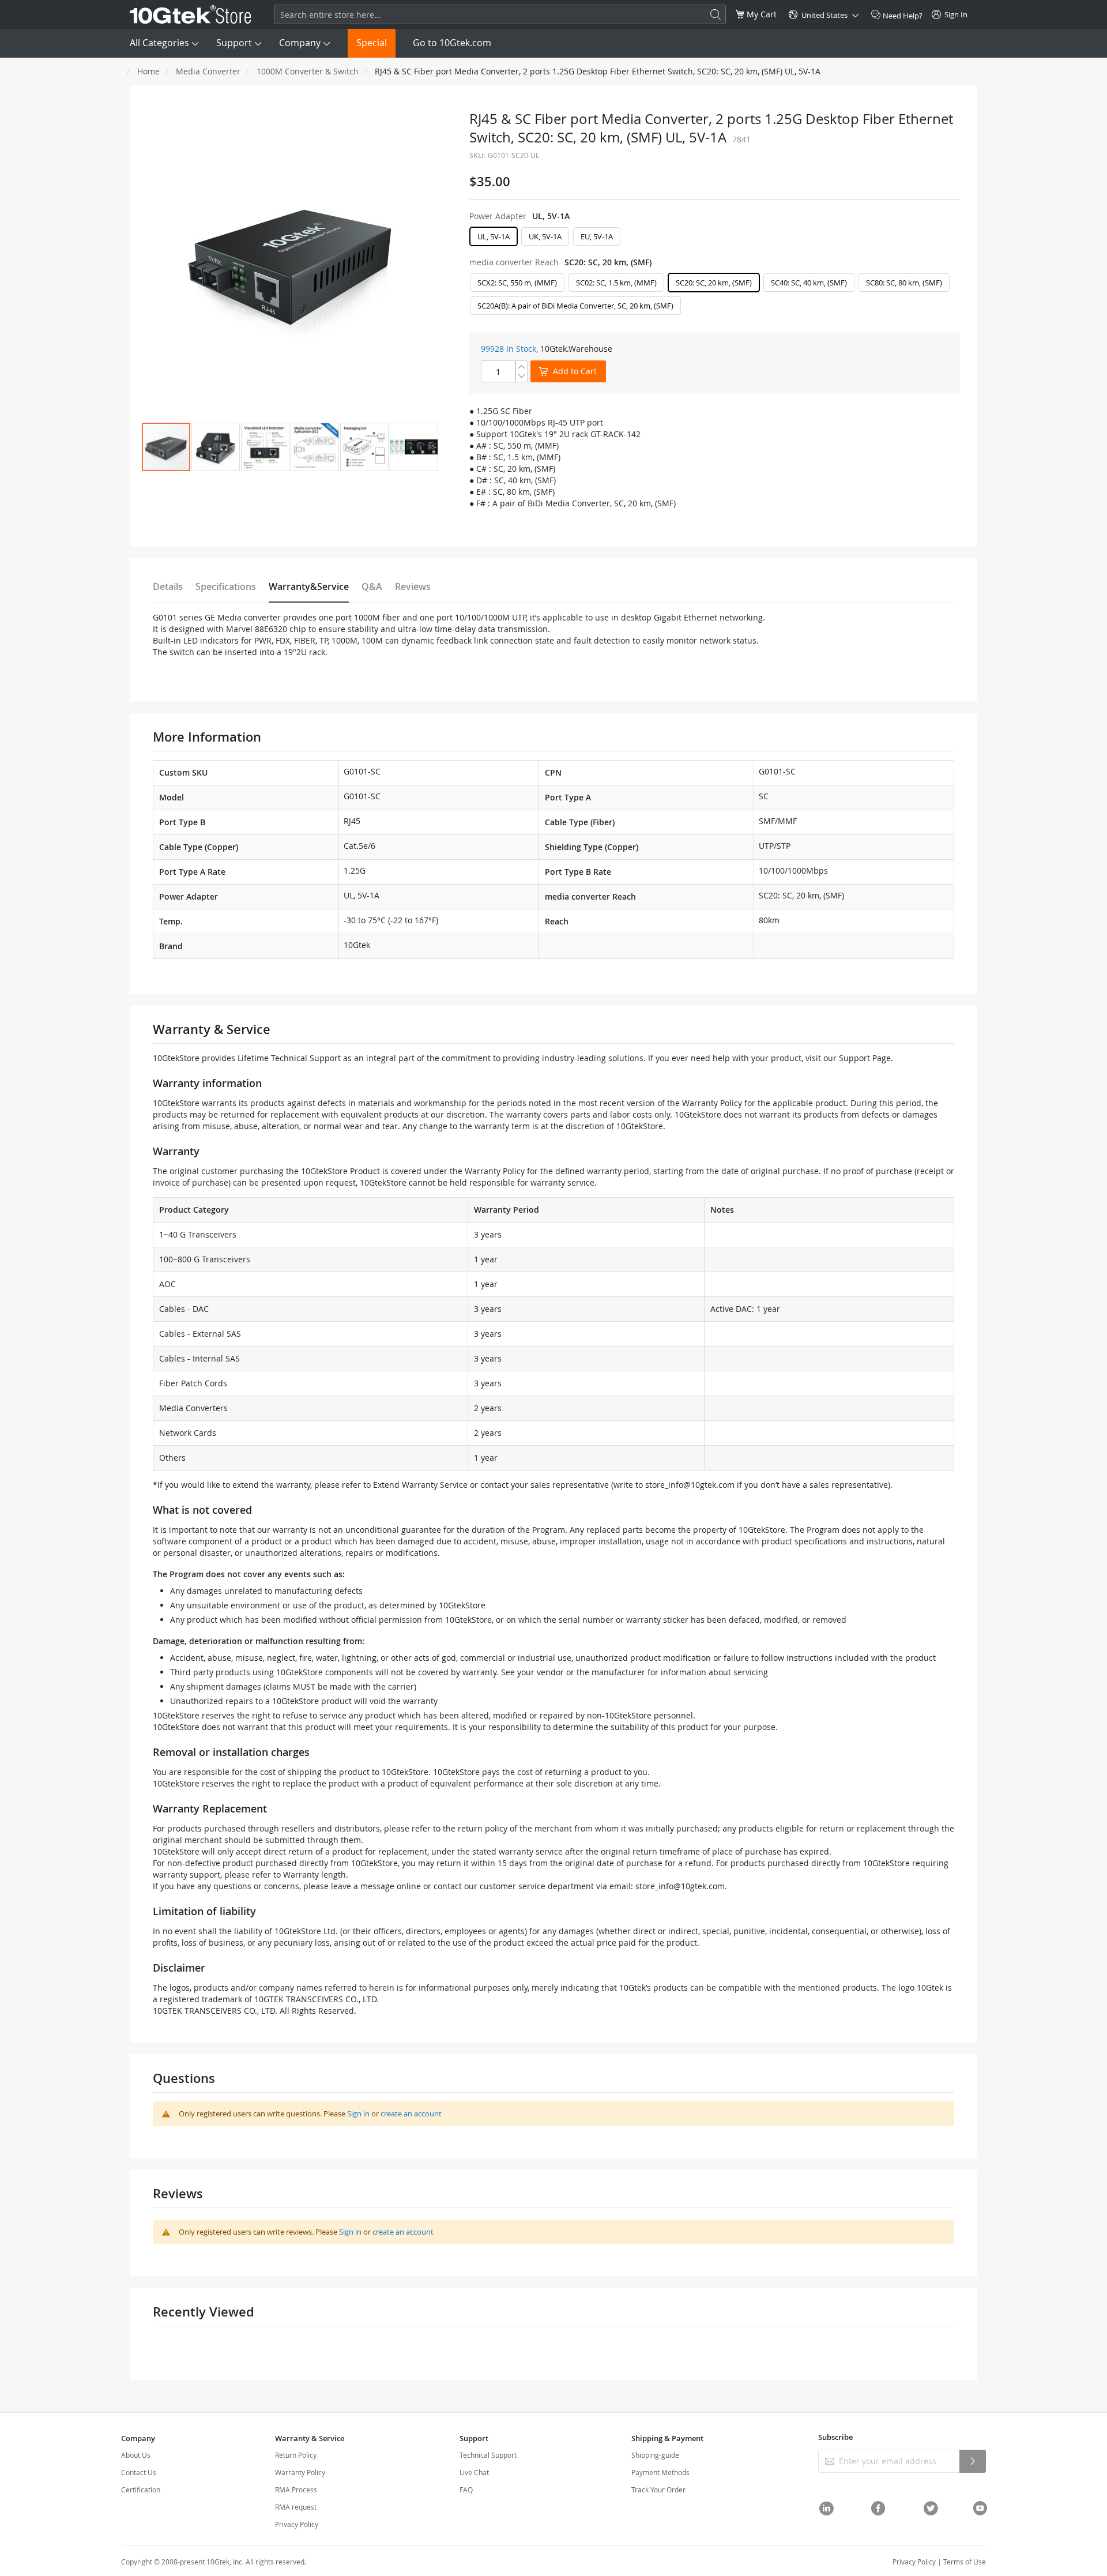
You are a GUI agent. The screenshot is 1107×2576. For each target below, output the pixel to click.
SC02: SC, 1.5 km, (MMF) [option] (616, 283)
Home (148, 71)
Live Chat (474, 2472)
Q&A (372, 586)
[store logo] (191, 14)
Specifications (226, 586)
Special (372, 43)
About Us (136, 2455)
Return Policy (296, 2455)
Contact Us (139, 2472)
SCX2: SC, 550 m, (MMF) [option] (517, 283)
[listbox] (715, 239)
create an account (411, 2114)
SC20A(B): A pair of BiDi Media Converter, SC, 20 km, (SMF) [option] (575, 306)
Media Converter (208, 71)
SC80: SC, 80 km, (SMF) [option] (904, 283)
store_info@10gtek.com (690, 1485)
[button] (216, 447)
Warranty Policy (300, 2472)
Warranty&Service (309, 586)
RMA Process (296, 2489)
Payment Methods (660, 2472)
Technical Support (488, 2455)
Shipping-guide (655, 2455)
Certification (141, 2489)
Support (234, 43)
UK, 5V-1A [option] (545, 236)
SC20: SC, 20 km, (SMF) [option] (714, 283)
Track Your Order (658, 2489)
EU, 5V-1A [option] (597, 236)
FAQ (466, 2489)
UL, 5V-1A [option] (494, 236)
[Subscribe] (973, 2461)
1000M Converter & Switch (308, 71)
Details (168, 586)
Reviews (413, 586)
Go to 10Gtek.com (452, 43)
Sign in (358, 2114)
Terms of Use (965, 2562)
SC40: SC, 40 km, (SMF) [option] (809, 283)
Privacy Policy (297, 2524)
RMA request (296, 2507)
